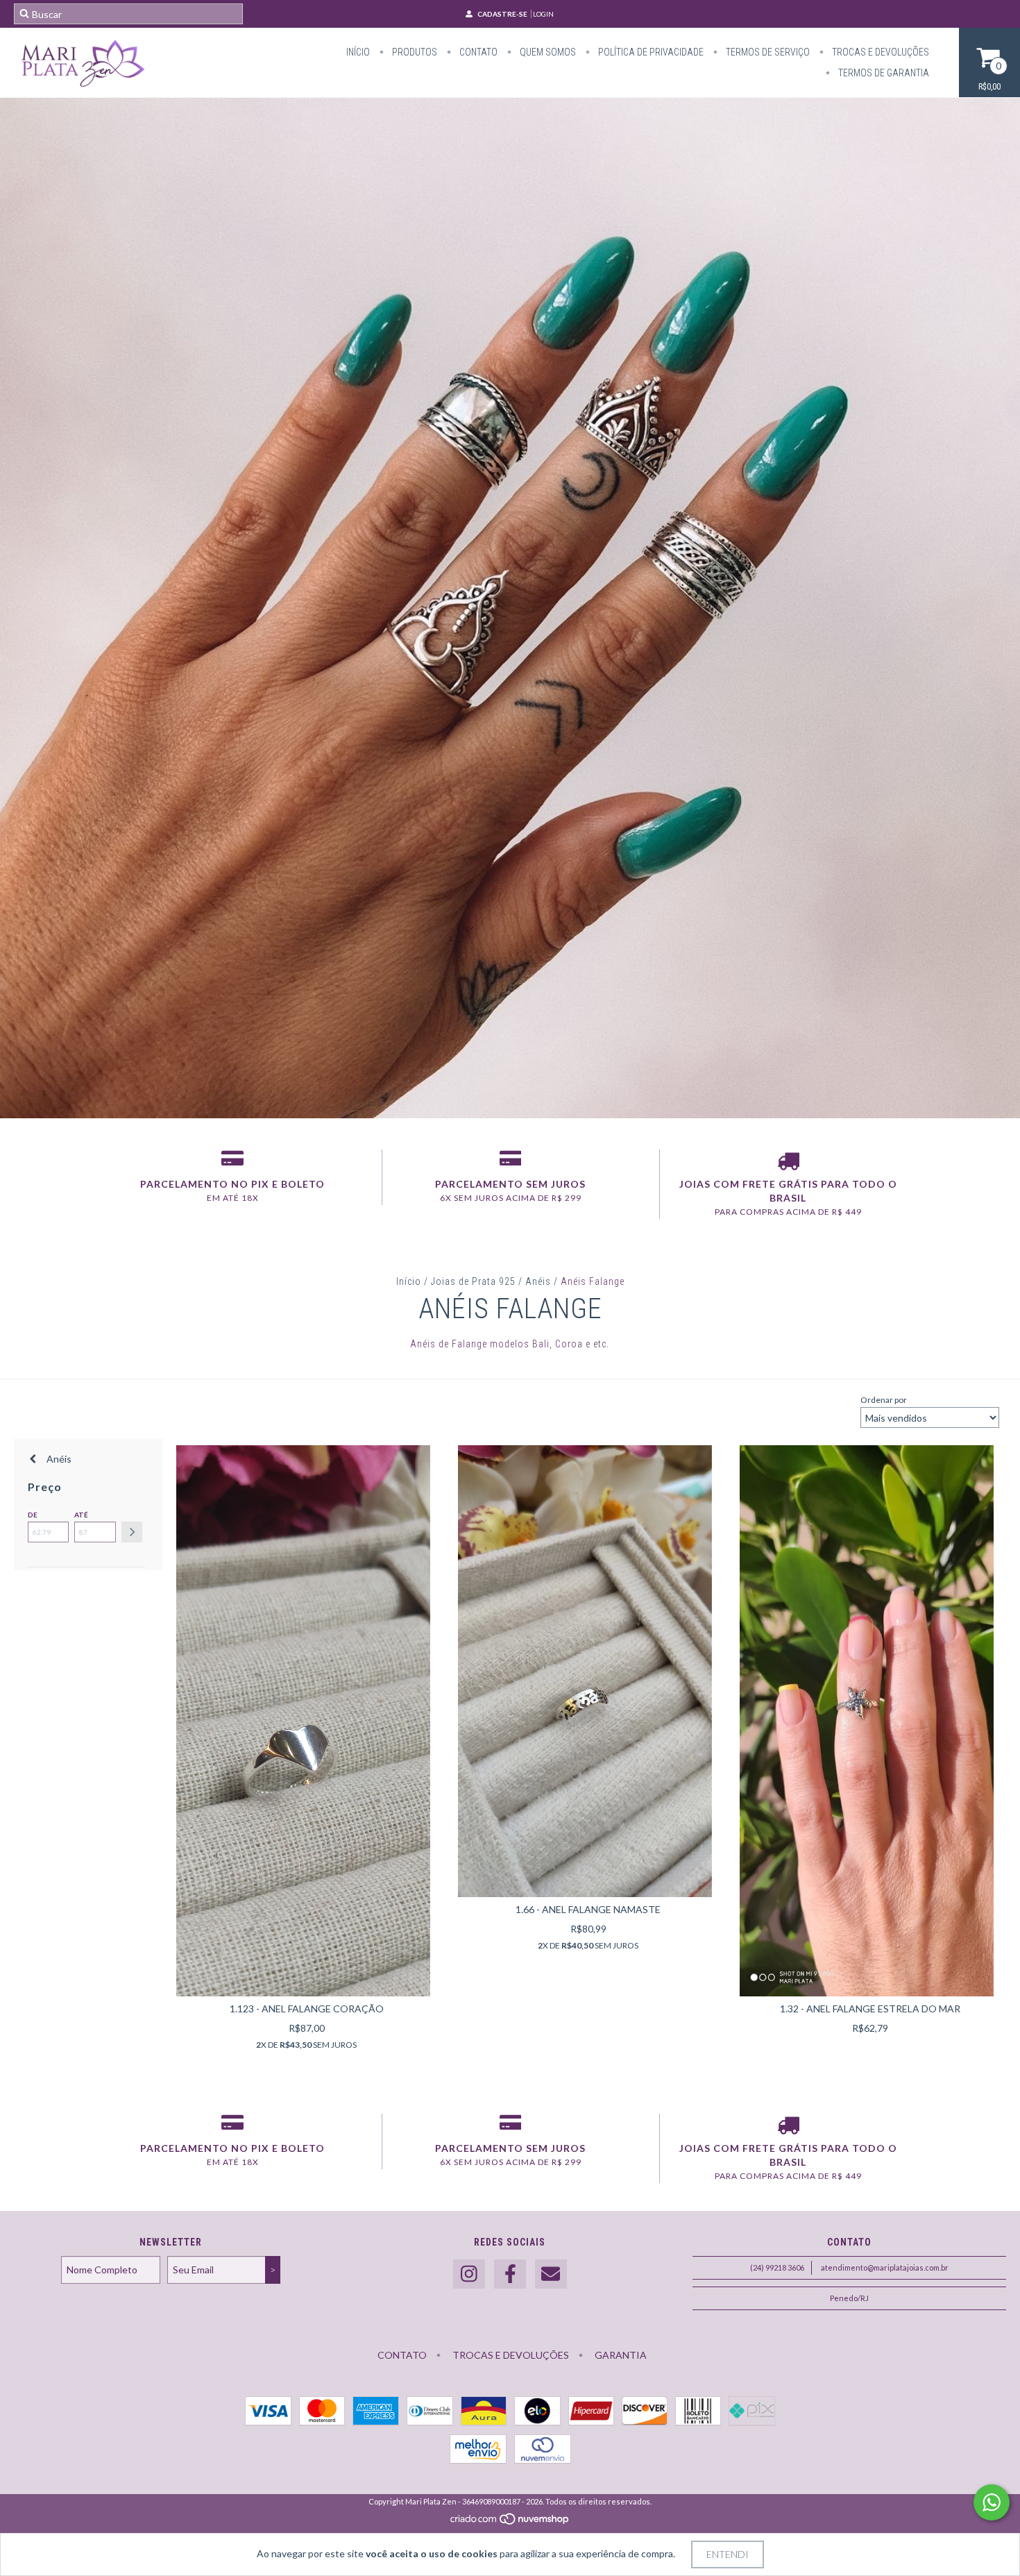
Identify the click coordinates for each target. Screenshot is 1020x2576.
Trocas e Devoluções (879, 52)
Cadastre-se (502, 14)
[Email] (551, 2274)
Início (358, 52)
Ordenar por (884, 1400)
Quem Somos (547, 52)
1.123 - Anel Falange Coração (307, 2009)
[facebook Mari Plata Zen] (510, 2274)
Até (81, 1515)
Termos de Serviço (767, 52)
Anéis (538, 1281)
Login (543, 14)
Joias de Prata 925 (473, 1281)
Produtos (414, 52)
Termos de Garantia (883, 73)
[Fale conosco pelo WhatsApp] (992, 2502)
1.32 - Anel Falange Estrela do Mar (870, 2009)
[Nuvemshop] (510, 2522)
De (33, 1515)
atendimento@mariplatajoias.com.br (885, 2267)
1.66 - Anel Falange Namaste (588, 1909)
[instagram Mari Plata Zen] (469, 2274)
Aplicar (132, 1532)
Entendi (728, 2554)
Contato (477, 52)
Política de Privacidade (650, 52)
